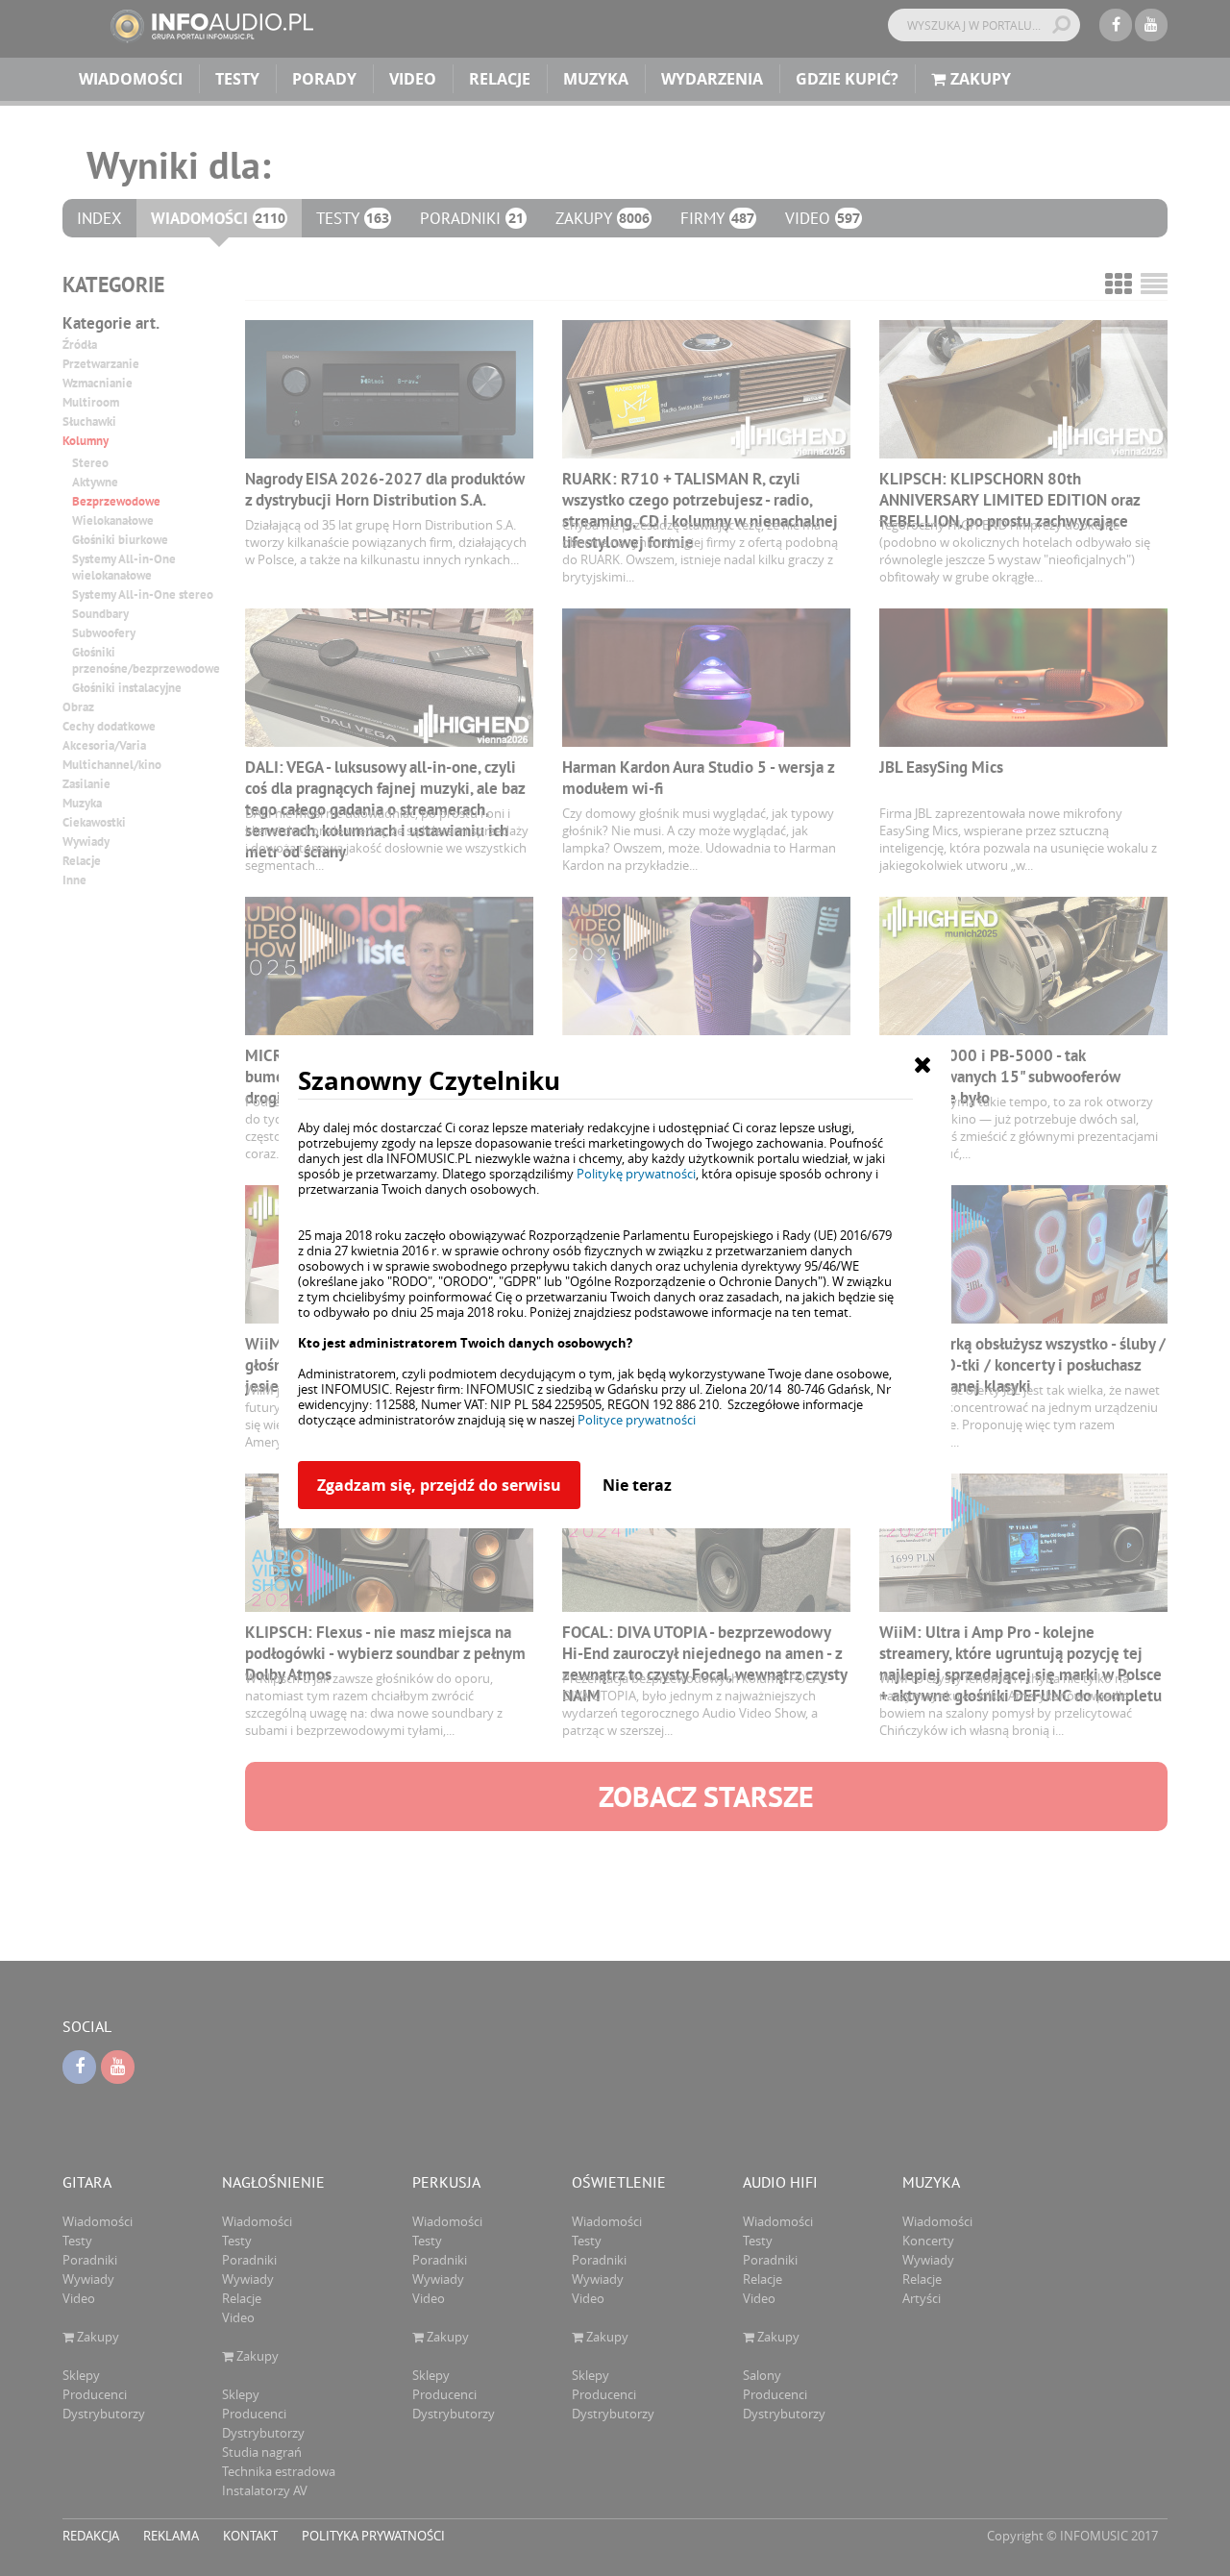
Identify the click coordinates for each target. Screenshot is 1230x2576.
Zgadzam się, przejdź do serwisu (439, 1485)
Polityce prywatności (637, 1420)
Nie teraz (637, 1485)
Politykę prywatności (636, 1174)
